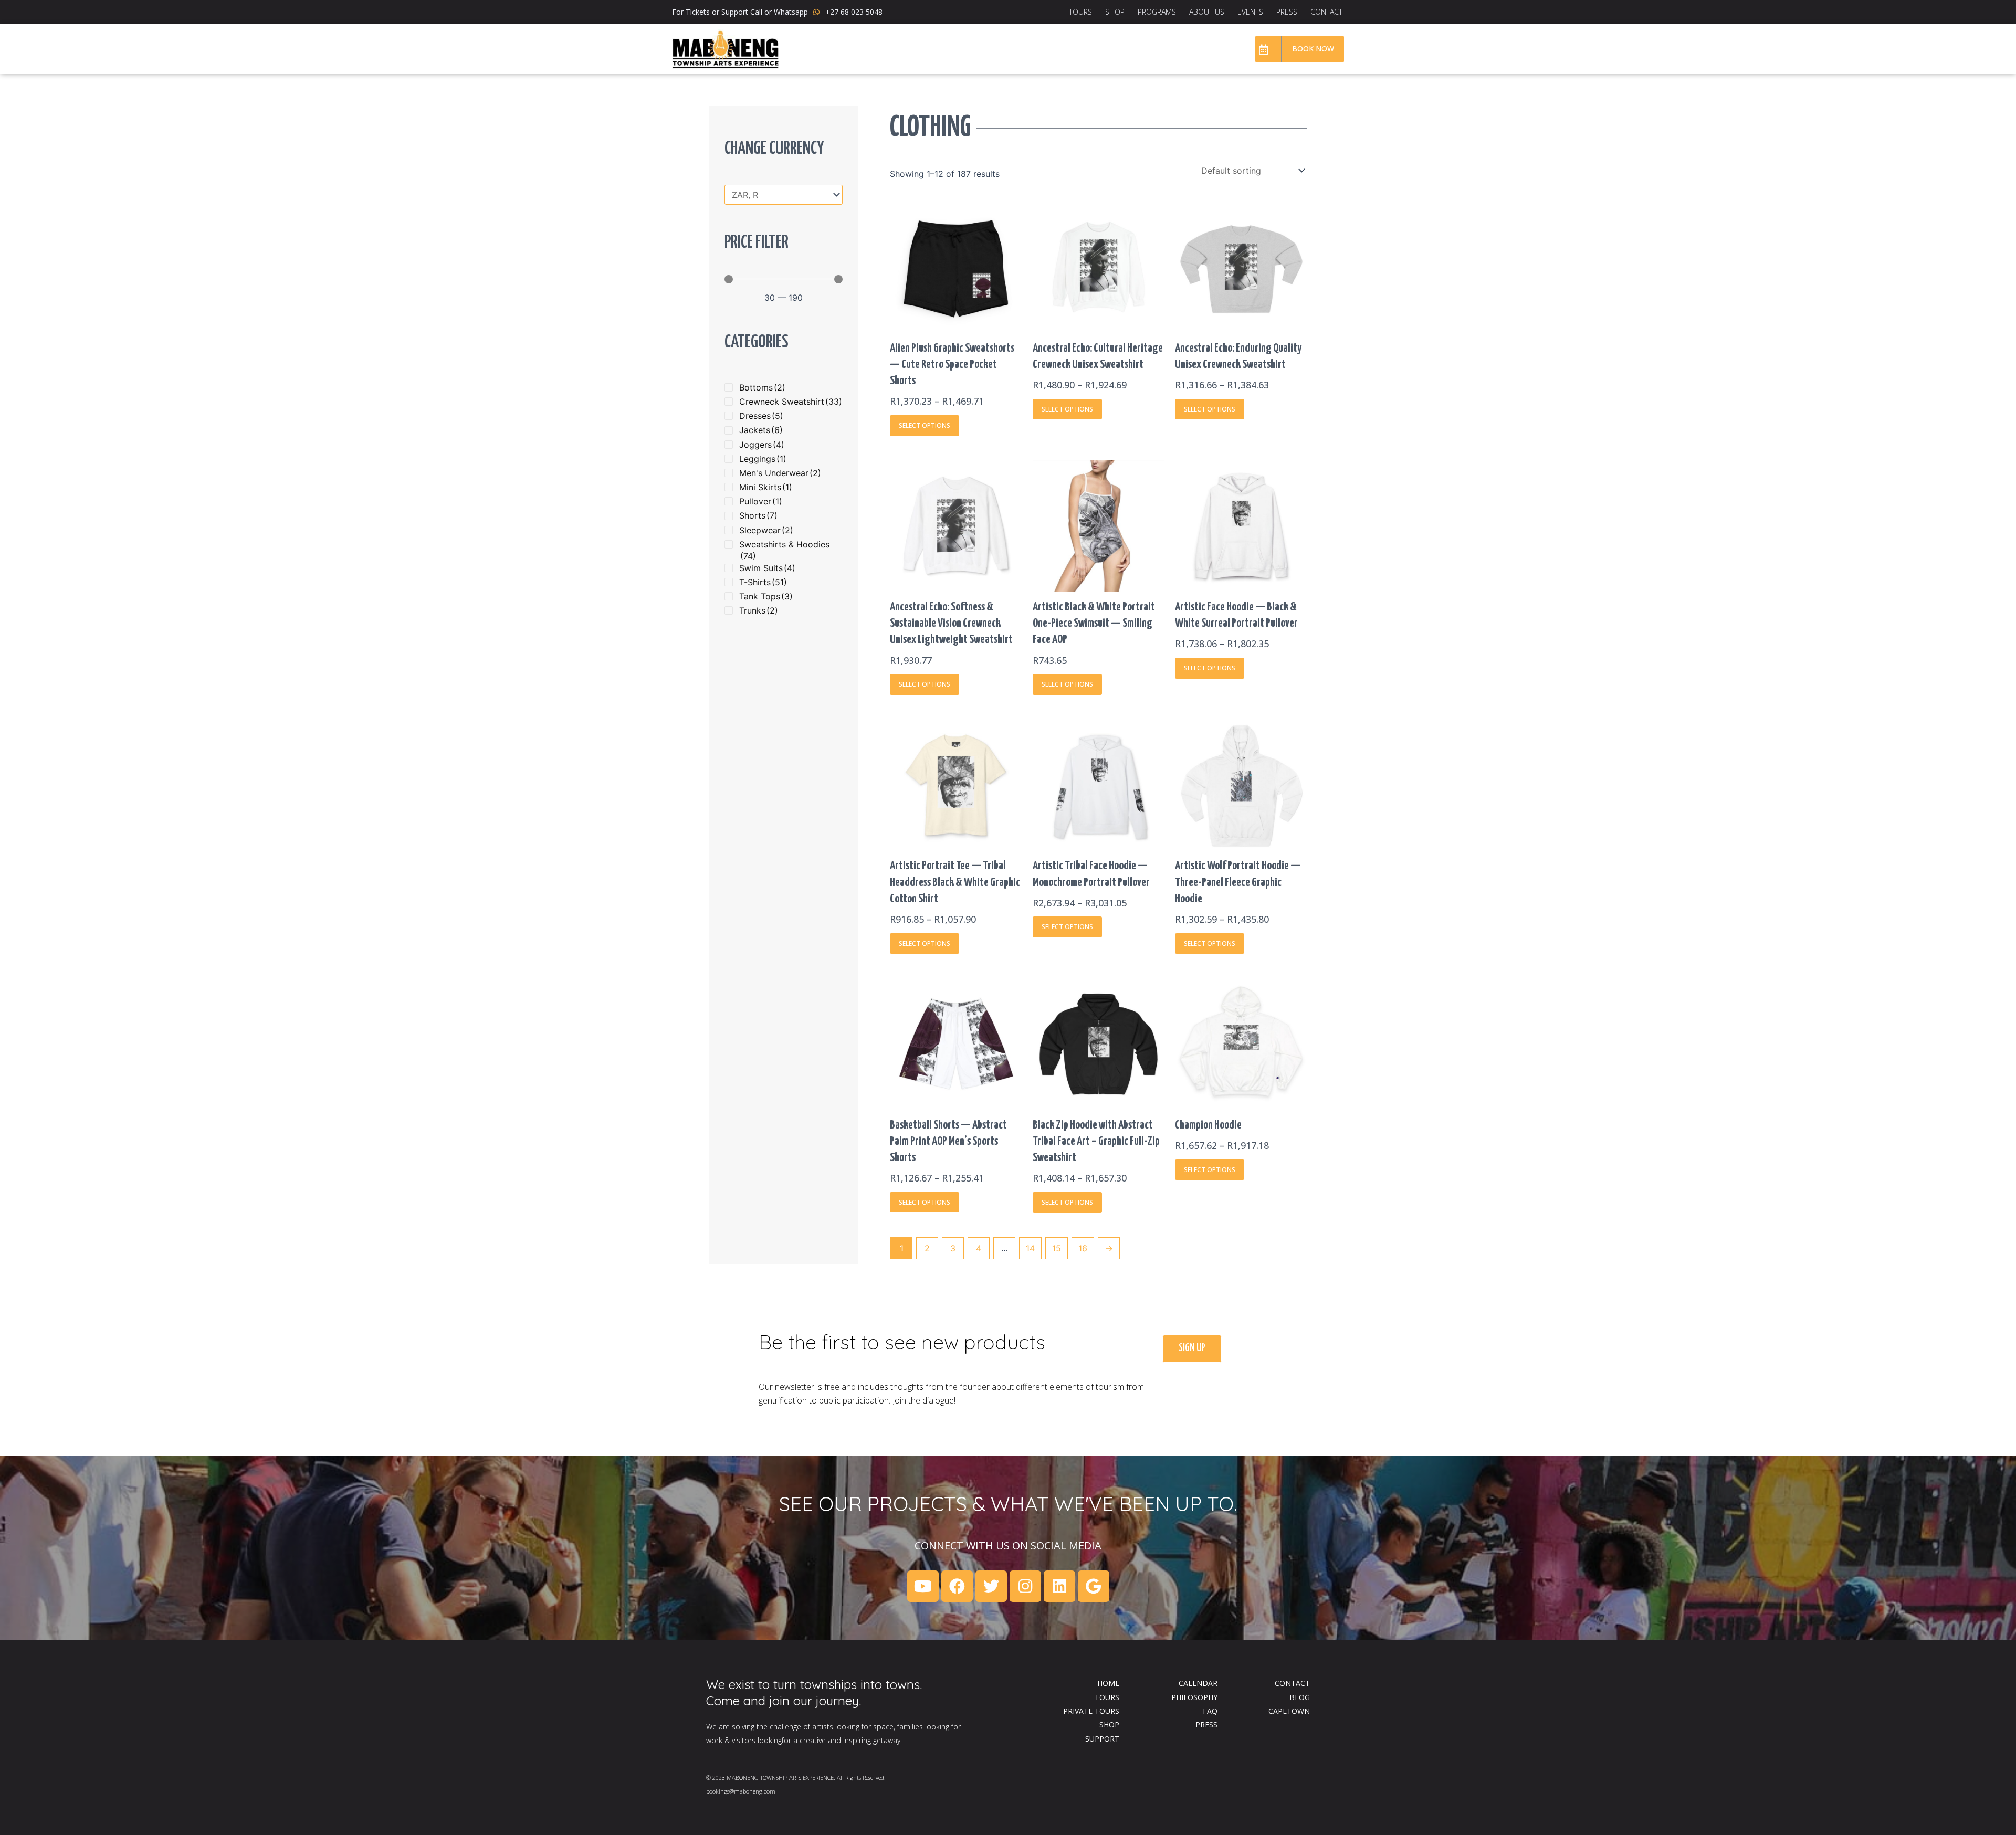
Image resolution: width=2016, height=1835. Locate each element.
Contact (1326, 12)
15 (1057, 1248)
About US (1207, 12)
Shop (1115, 12)
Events (1250, 12)
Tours (1080, 12)
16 (1083, 1248)
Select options (925, 425)
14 (1030, 1248)
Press (1287, 12)
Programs (1157, 12)
